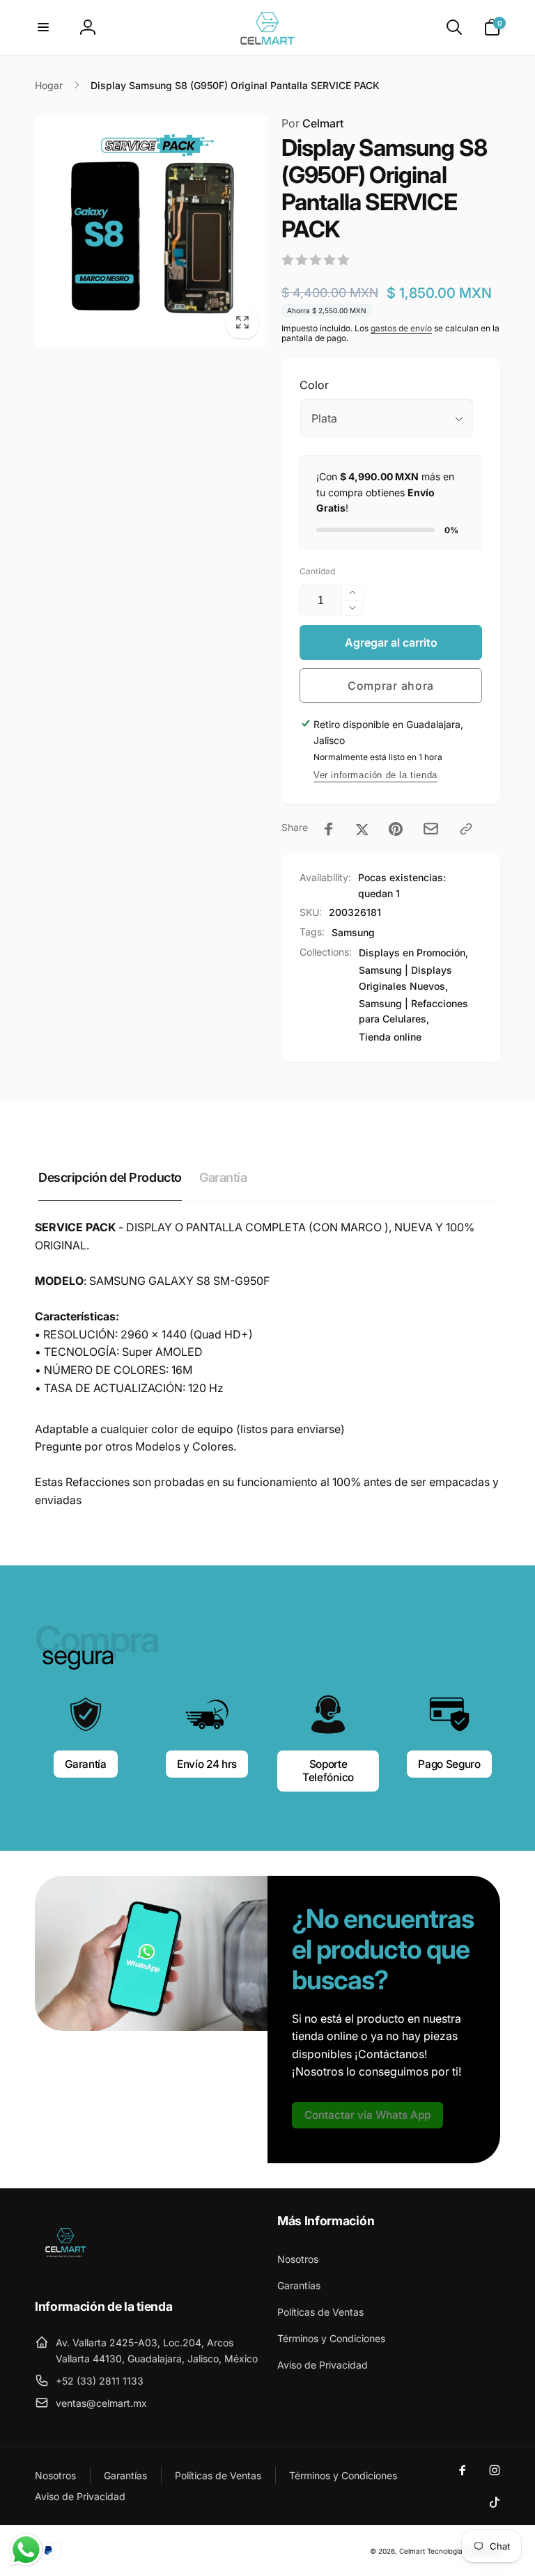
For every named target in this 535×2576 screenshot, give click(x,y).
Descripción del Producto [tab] (110, 1177)
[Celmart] (64, 2268)
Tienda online (390, 1037)
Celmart (312, 123)
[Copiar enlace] (466, 829)
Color (314, 385)
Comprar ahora (391, 686)
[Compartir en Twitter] (362, 829)
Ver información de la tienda (375, 775)
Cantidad (317, 571)
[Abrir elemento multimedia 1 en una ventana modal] (151, 231)
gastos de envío (401, 328)
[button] (43, 27)
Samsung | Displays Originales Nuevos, (405, 978)
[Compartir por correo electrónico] (431, 829)
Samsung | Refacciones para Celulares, (413, 1011)
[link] (367, 2115)
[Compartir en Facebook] (329, 829)
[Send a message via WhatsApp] (26, 2550)
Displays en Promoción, (413, 953)
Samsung (353, 932)
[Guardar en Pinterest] (396, 829)
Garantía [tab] (223, 1177)
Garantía (85, 1764)
